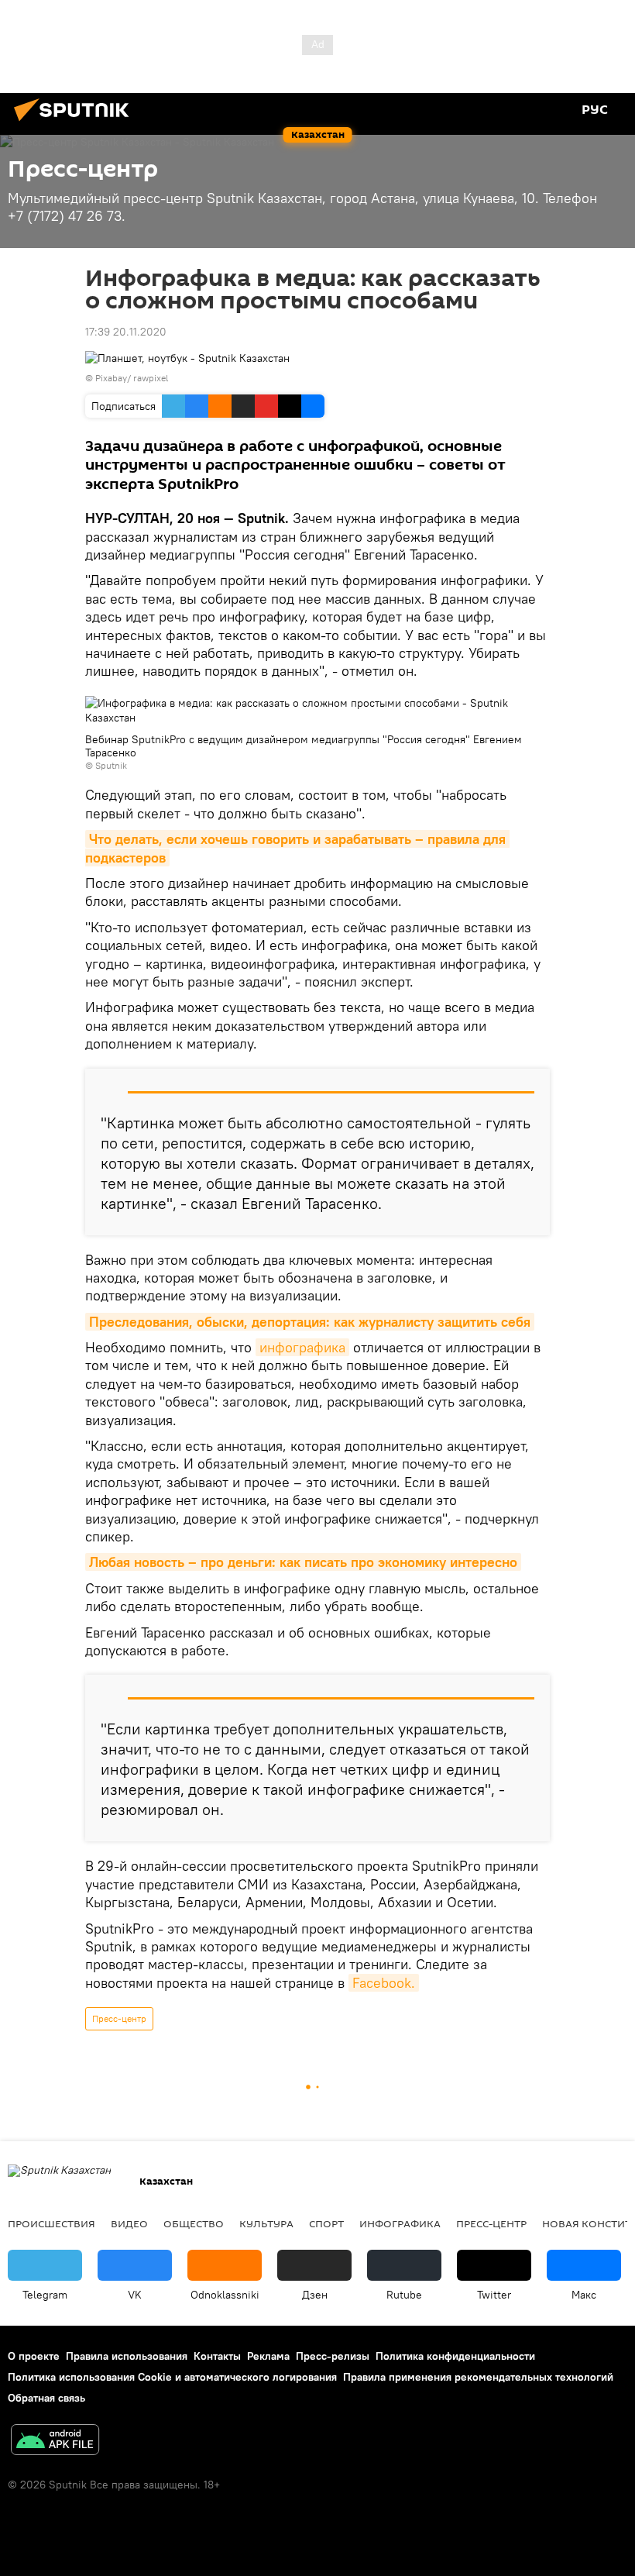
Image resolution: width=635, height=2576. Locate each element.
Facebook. (384, 1983)
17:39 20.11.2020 (126, 332)
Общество (194, 2223)
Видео (129, 2223)
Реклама (268, 2356)
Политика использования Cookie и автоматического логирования (172, 2377)
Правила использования (127, 2356)
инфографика (302, 1347)
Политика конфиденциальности (455, 2356)
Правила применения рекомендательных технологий (478, 2377)
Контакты (217, 2356)
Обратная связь (46, 2398)
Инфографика (400, 2223)
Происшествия (51, 2223)
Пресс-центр (119, 2018)
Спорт (326, 2223)
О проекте (34, 2356)
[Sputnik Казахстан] (76, 123)
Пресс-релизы (333, 2356)
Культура (266, 2223)
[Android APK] (55, 2442)
